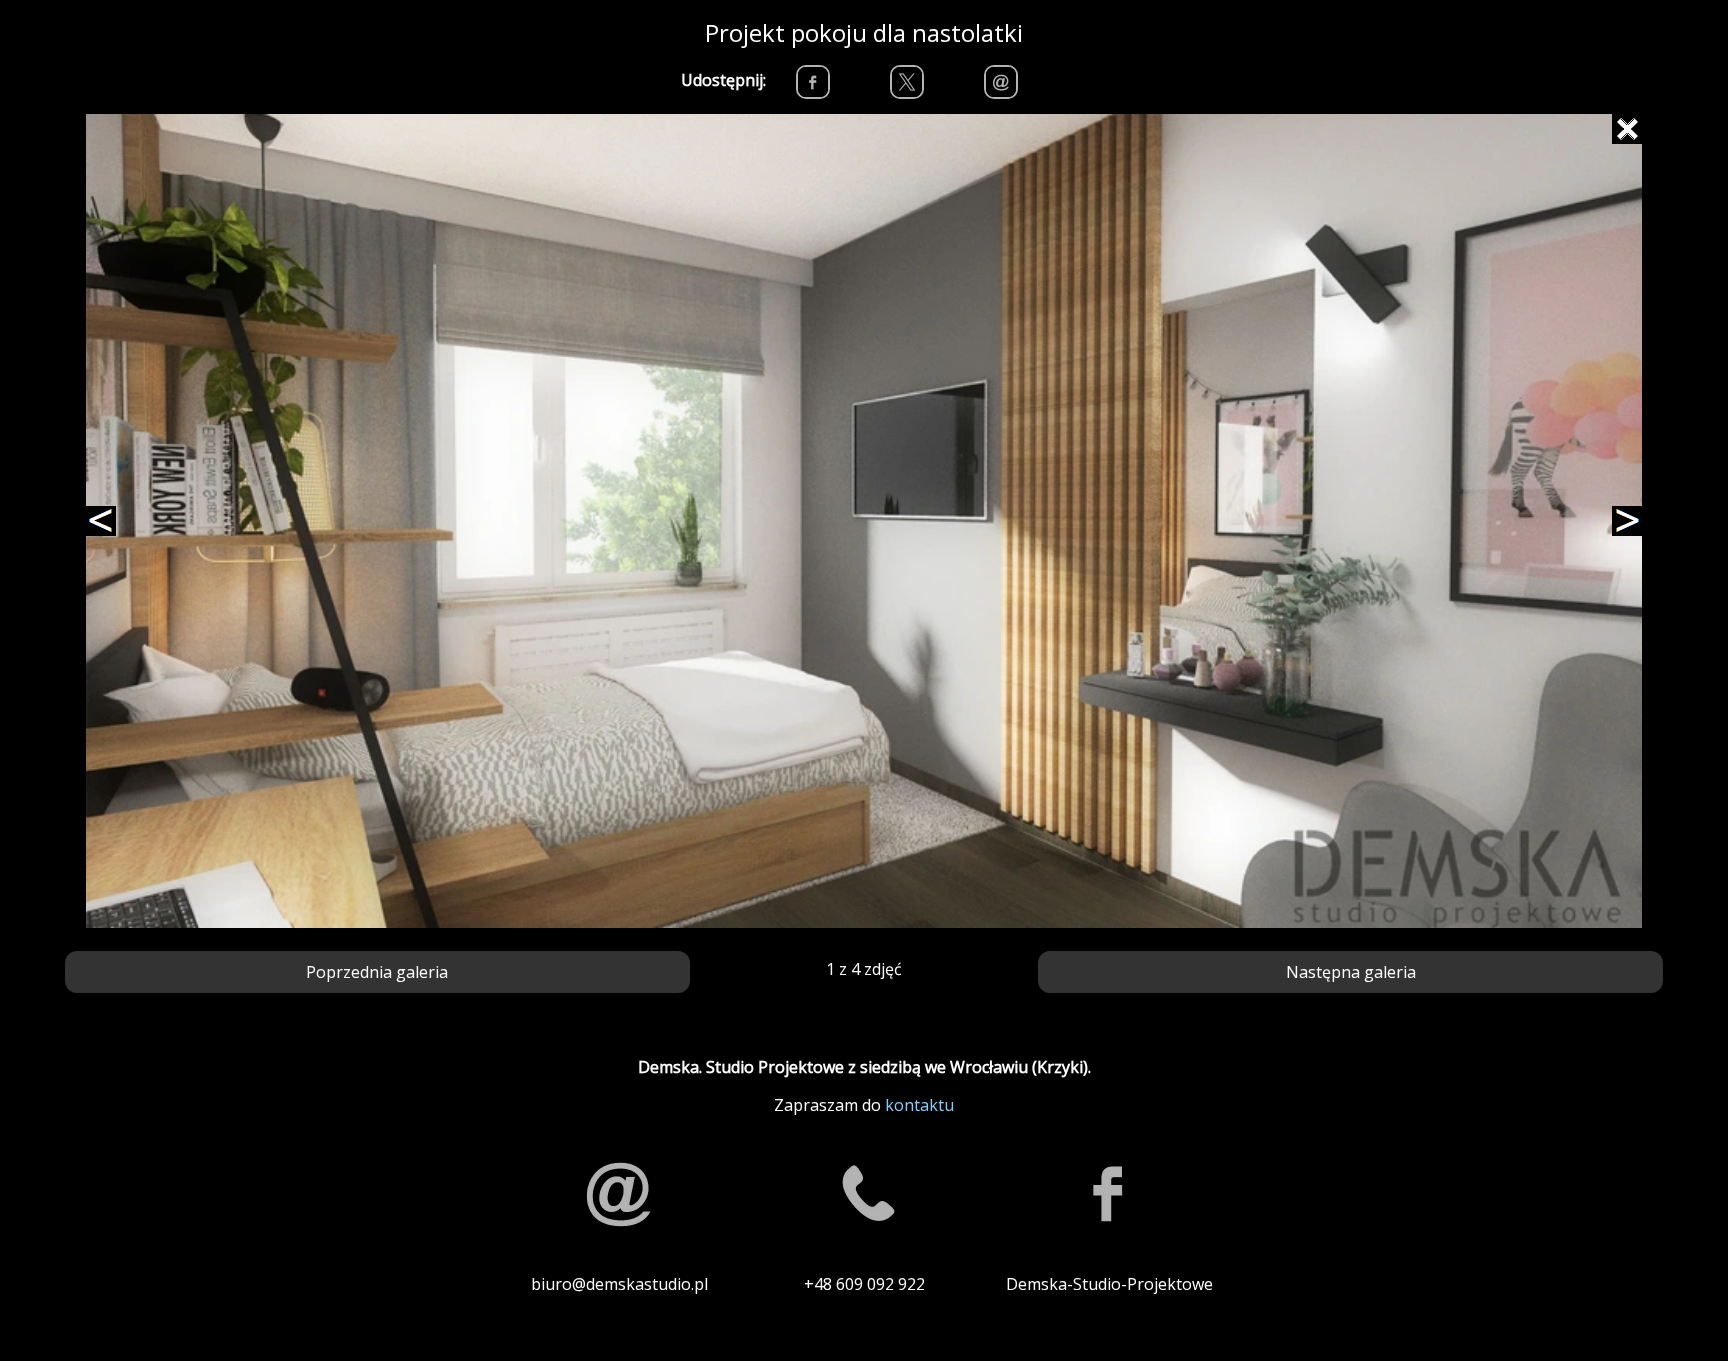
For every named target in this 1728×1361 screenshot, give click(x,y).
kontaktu (919, 1105)
